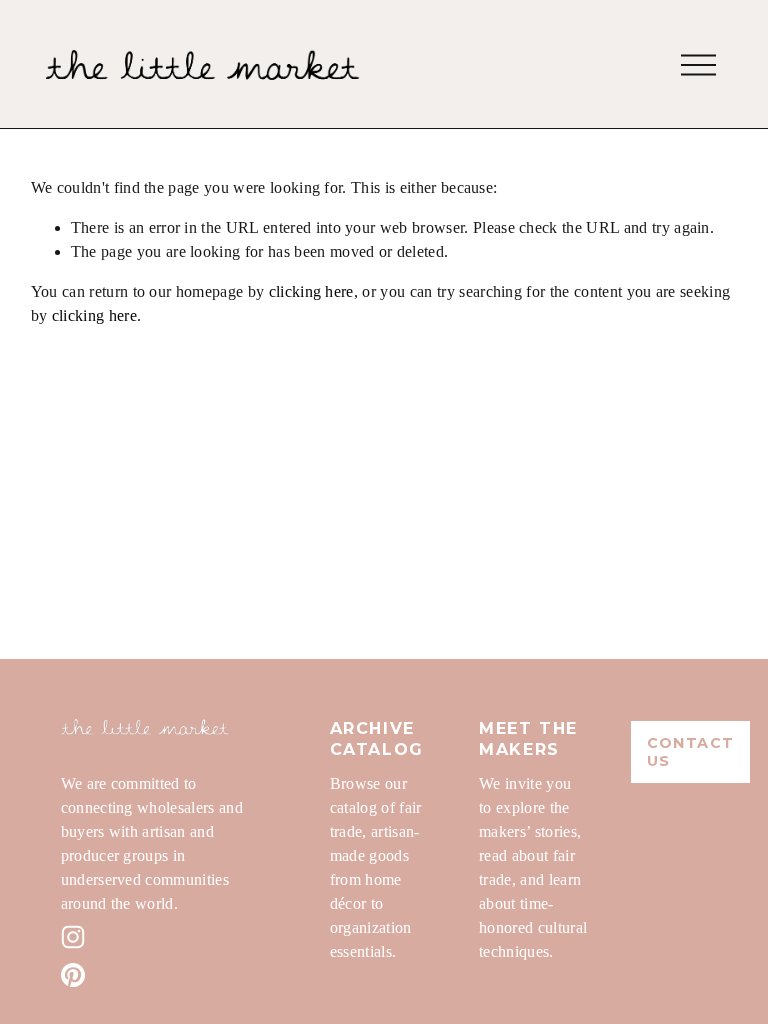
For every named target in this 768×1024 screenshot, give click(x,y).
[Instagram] (73, 937)
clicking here (311, 291)
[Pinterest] (73, 975)
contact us (691, 752)
